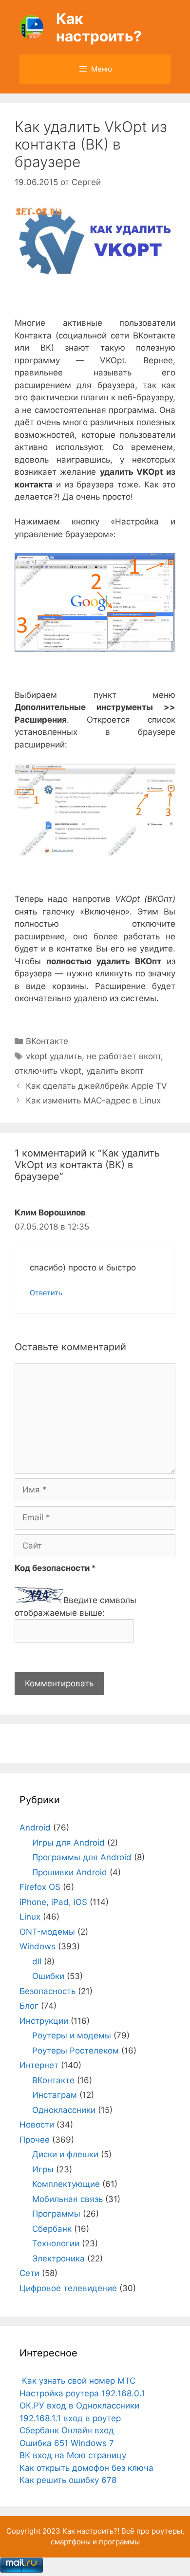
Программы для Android (82, 1857)
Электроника (58, 2259)
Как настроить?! (91, 2531)
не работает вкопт (124, 1056)
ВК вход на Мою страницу (73, 2455)
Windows (38, 1946)
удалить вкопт (115, 1071)
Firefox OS (40, 1887)
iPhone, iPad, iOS (53, 1902)
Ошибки (48, 1976)
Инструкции (44, 2021)
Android (35, 1828)
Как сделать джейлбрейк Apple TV (96, 1086)
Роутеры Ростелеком (76, 2051)
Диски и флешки (65, 2154)
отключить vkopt (48, 1071)
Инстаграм (55, 2095)
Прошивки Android (70, 1872)
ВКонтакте (47, 1041)
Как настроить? (99, 27)
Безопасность (47, 1991)
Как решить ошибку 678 (68, 2480)
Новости (37, 2125)
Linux (30, 1917)
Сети (29, 2273)
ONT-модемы (47, 1932)
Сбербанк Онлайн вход (67, 2430)
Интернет (39, 2065)
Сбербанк (52, 2229)
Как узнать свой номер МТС (77, 2381)
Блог (29, 2006)
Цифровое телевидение (68, 2288)
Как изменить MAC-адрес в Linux (93, 1101)
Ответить (46, 1293)
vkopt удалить (54, 1056)
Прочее (35, 2140)
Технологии (56, 2243)
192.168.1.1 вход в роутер (70, 2418)
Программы (56, 2214)
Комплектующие (66, 2184)
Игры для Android (68, 1843)
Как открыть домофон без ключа (86, 2468)
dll (37, 1961)
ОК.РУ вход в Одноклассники (79, 2406)
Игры (43, 2169)
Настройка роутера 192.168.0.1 (82, 2393)
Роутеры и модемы (72, 2035)
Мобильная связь (67, 2199)
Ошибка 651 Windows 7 (67, 2443)
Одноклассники (64, 2110)
